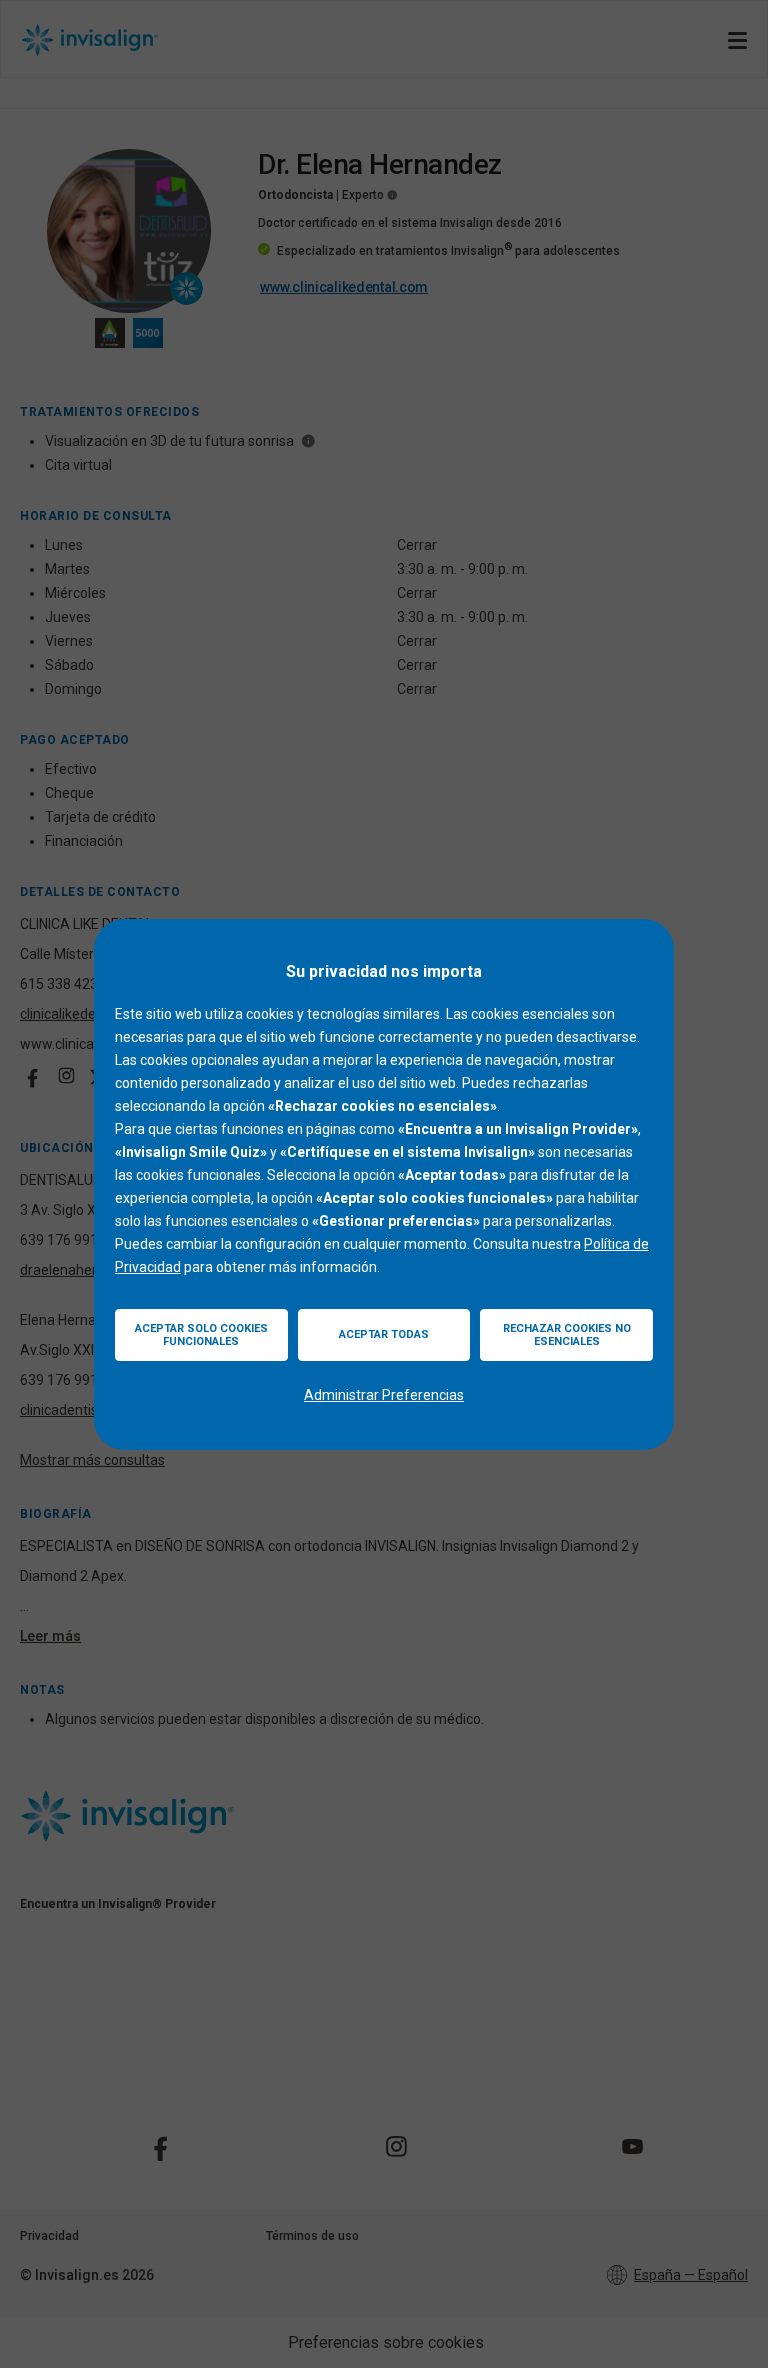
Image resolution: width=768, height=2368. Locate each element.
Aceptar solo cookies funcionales (201, 1335)
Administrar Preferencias (384, 1395)
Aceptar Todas (384, 1334)
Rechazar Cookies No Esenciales (567, 1335)
